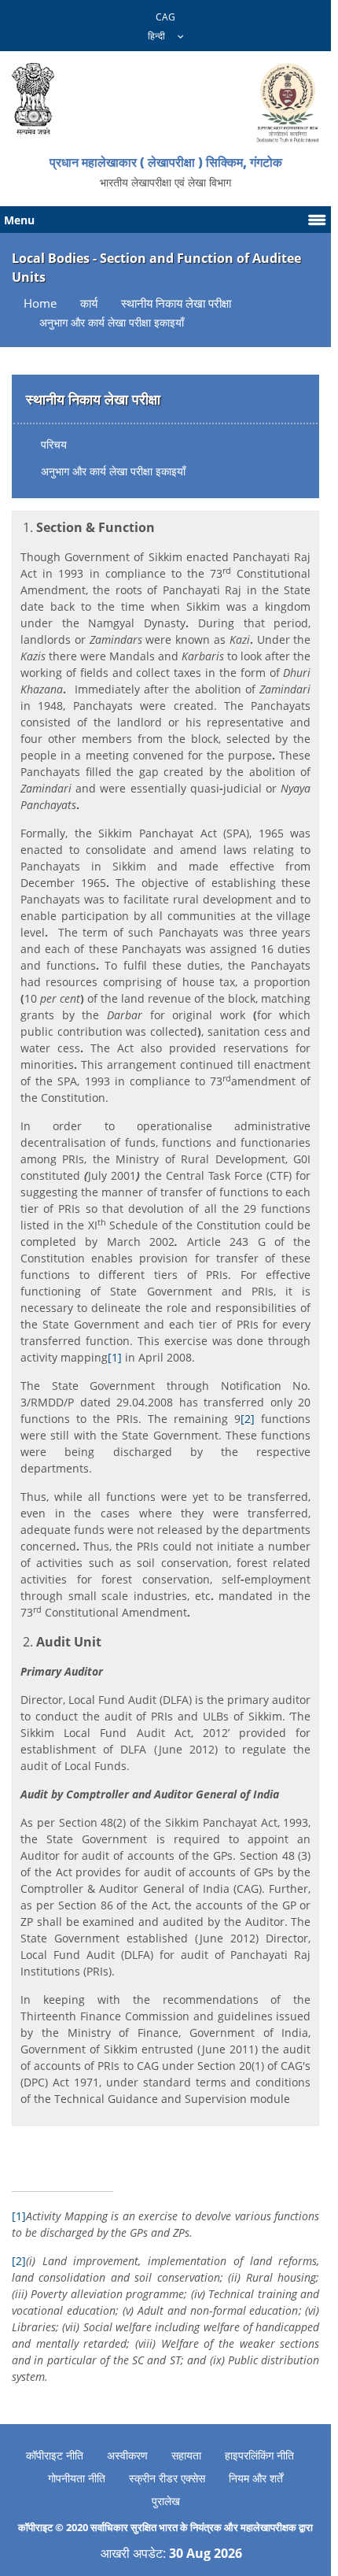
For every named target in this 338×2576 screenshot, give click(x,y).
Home (40, 303)
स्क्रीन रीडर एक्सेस (167, 2478)
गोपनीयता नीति (77, 2478)
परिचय (54, 444)
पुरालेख (166, 2501)
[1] (115, 1357)
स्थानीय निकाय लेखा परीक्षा (176, 303)
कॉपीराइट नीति (55, 2455)
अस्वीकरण (127, 2455)
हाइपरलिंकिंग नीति (259, 2455)
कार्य (89, 303)
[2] (248, 1419)
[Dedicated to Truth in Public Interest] (33, 99)
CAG (165, 17)
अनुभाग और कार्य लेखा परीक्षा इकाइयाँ (113, 471)
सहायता (186, 2455)
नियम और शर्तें (256, 2478)
